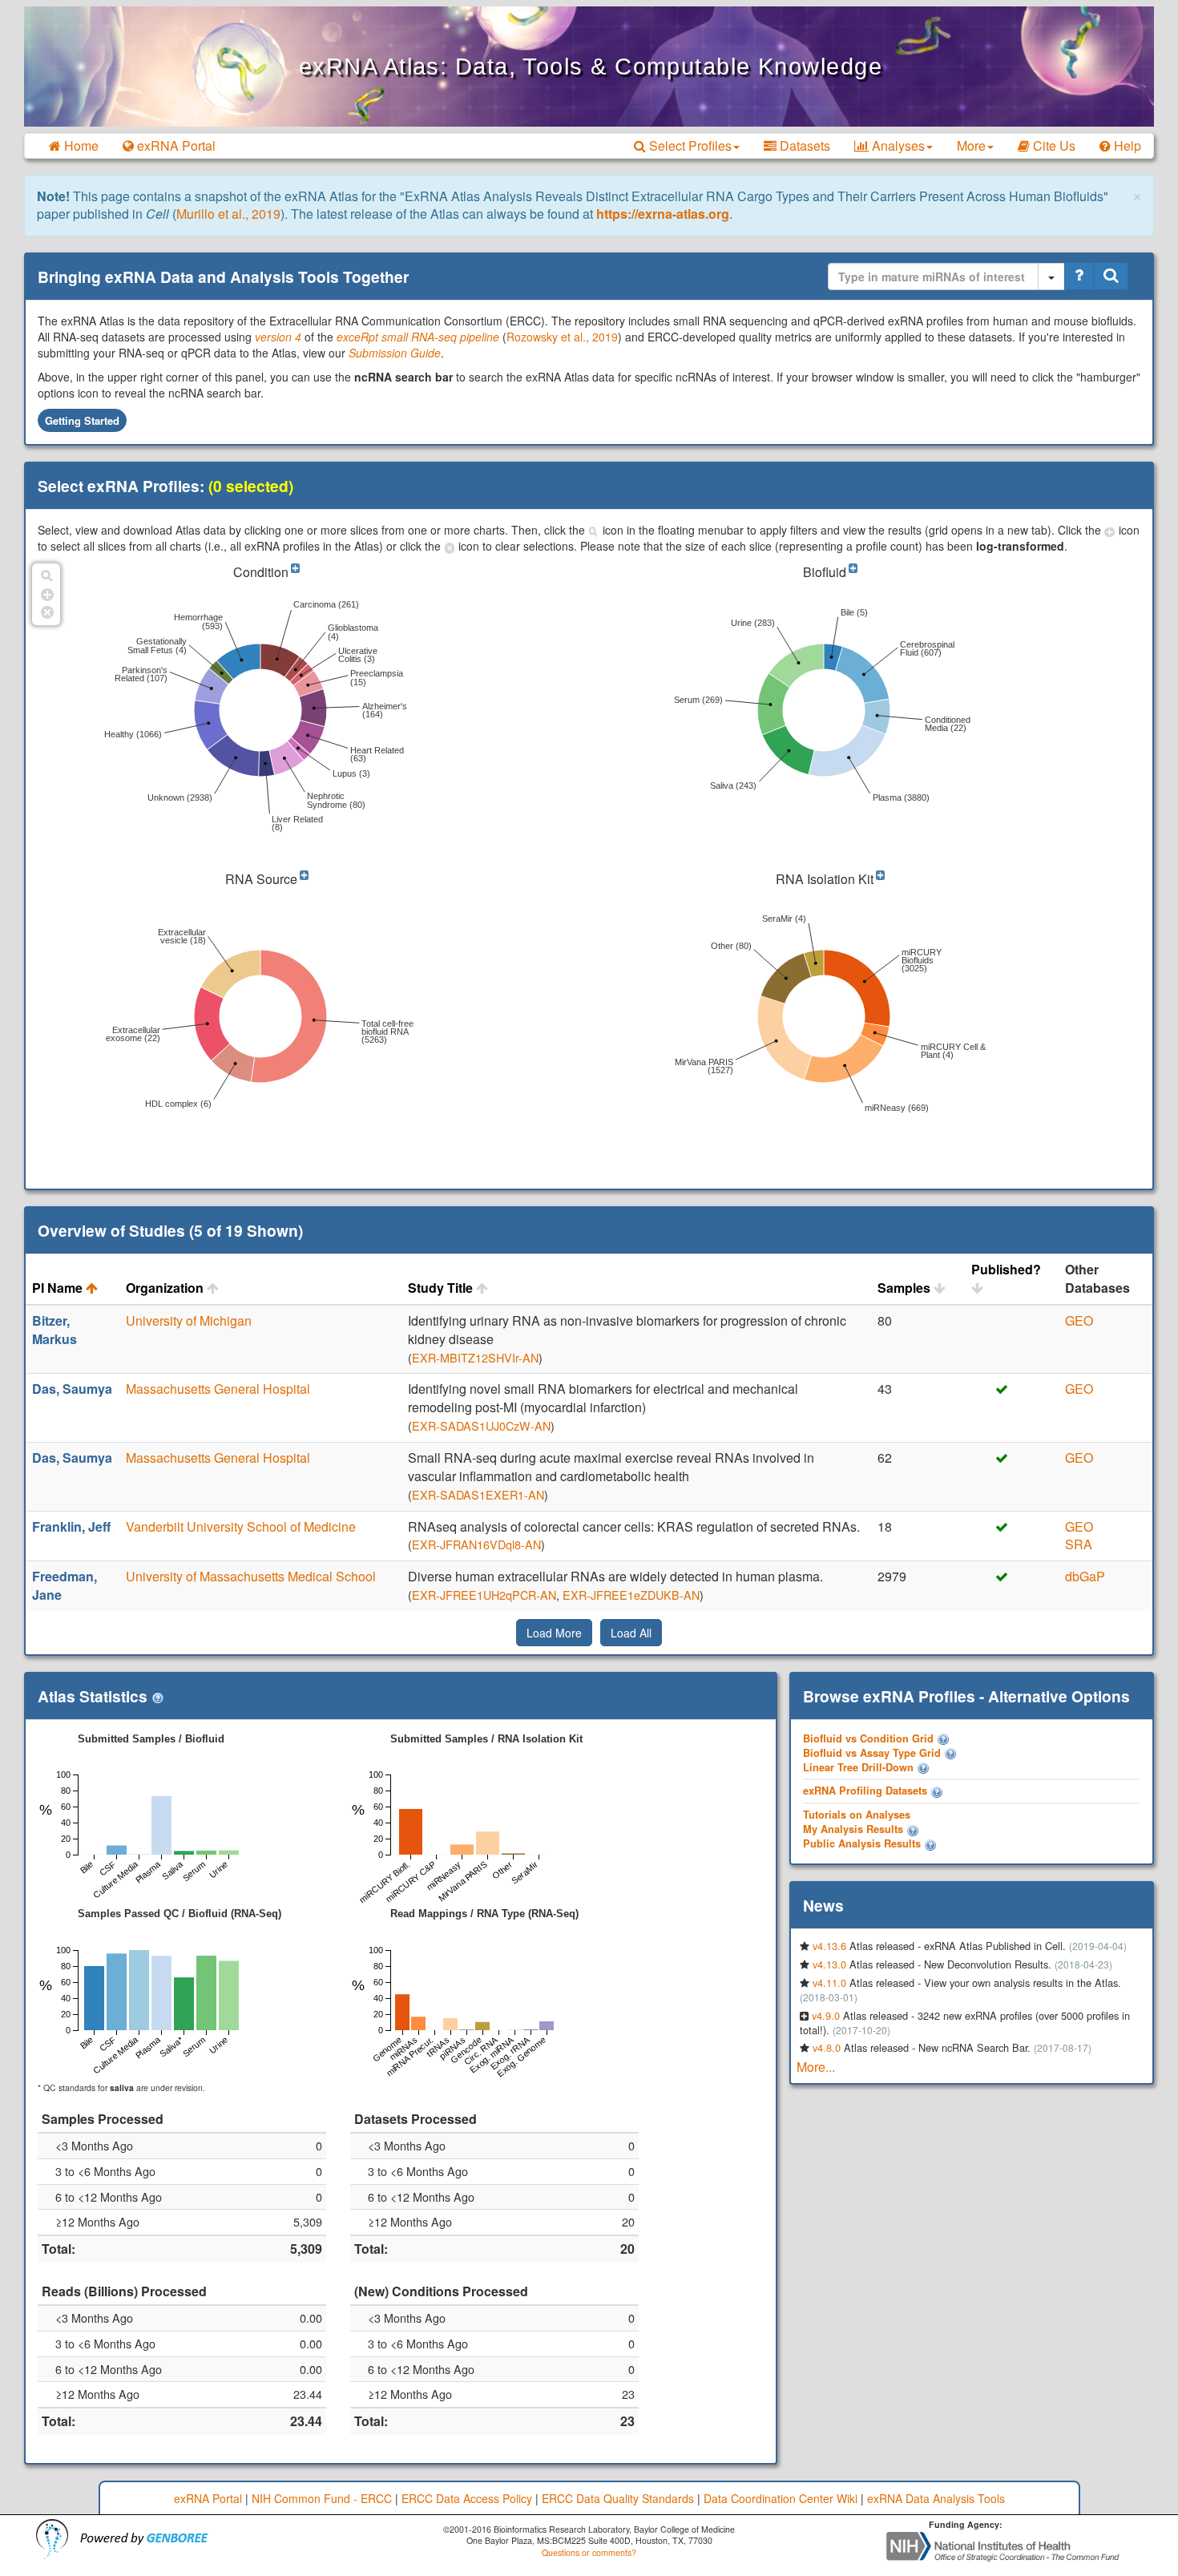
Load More (554, 1633)
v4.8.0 (827, 2047)
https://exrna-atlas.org (663, 214)
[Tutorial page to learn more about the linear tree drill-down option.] (923, 1767)
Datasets (803, 145)
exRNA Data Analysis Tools (936, 2498)
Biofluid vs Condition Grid (868, 1738)
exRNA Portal (175, 145)
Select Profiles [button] (689, 145)
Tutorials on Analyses (857, 1815)
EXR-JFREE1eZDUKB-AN (631, 1595)
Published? (1006, 1270)
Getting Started (82, 420)
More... (816, 2067)
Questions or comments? (589, 2552)
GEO (1079, 1320)
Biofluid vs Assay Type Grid (872, 1753)
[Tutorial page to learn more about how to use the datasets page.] (937, 1791)
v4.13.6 (829, 1946)
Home (80, 145)
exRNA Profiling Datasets (865, 1791)
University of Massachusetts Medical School (251, 1576)
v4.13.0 (829, 1964)
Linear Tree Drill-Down (858, 1767)
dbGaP (1085, 1576)
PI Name (59, 1288)
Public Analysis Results (862, 1843)
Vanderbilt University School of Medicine (241, 1526)
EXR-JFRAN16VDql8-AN (476, 1544)
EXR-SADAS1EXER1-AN (478, 1494)
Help (1126, 145)
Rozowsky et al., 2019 (562, 337)
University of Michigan (189, 1320)
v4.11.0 (829, 1982)
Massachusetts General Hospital (218, 1389)
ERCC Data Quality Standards (618, 2498)
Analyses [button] (897, 145)
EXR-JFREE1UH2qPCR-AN (484, 1595)
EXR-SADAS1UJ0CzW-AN (481, 1425)
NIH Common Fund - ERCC (322, 2498)
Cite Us (1053, 145)
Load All (631, 1633)
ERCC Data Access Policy (467, 2498)
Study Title (442, 1288)
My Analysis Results (853, 1829)
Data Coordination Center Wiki (781, 2498)
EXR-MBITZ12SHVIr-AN (475, 1357)
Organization (166, 1288)
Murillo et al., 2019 (228, 214)
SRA (1079, 1544)
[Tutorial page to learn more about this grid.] (943, 1738)
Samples (906, 1288)
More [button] (971, 145)
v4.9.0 (826, 2015)
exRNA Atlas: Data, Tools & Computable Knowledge (591, 67)
